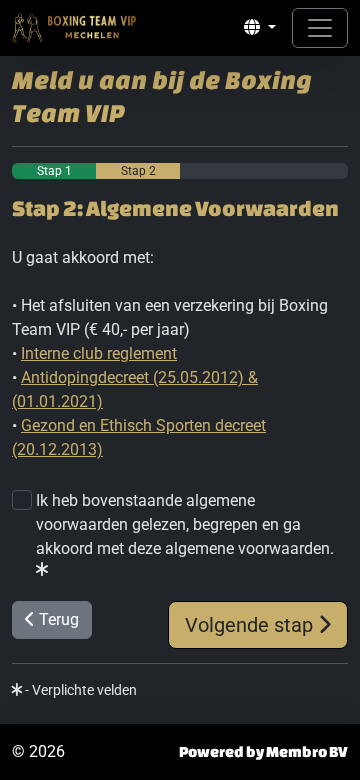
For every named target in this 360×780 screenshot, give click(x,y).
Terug (57, 619)
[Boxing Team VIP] (75, 28)
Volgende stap (251, 625)
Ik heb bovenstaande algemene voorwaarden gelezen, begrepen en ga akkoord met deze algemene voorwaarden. (185, 524)
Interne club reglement (99, 353)
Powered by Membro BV (263, 751)
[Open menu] (320, 28)
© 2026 (38, 751)
